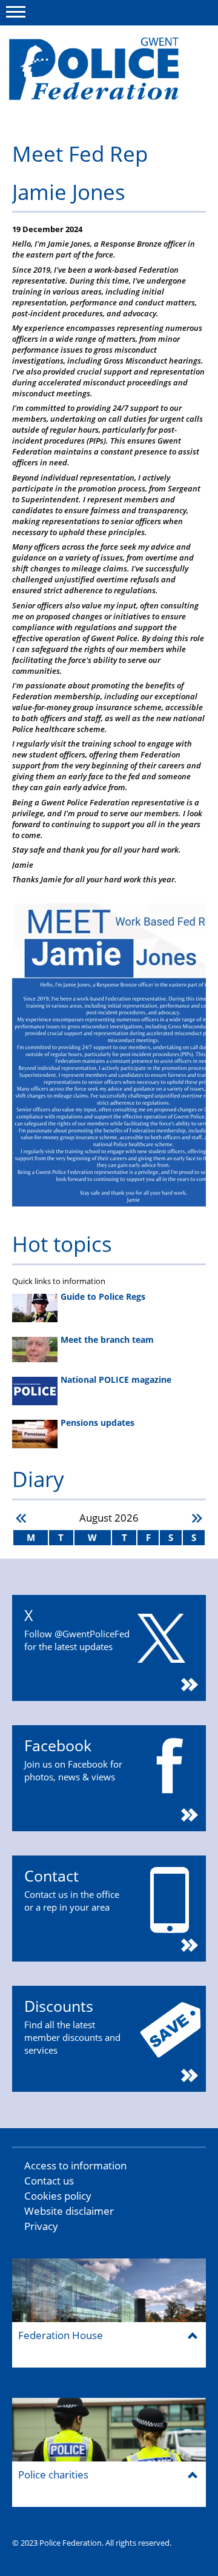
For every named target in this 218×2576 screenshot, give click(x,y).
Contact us (49, 2181)
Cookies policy (58, 2196)
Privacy (41, 2226)
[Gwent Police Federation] (101, 74)
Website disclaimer (69, 2211)
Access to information (75, 2165)
